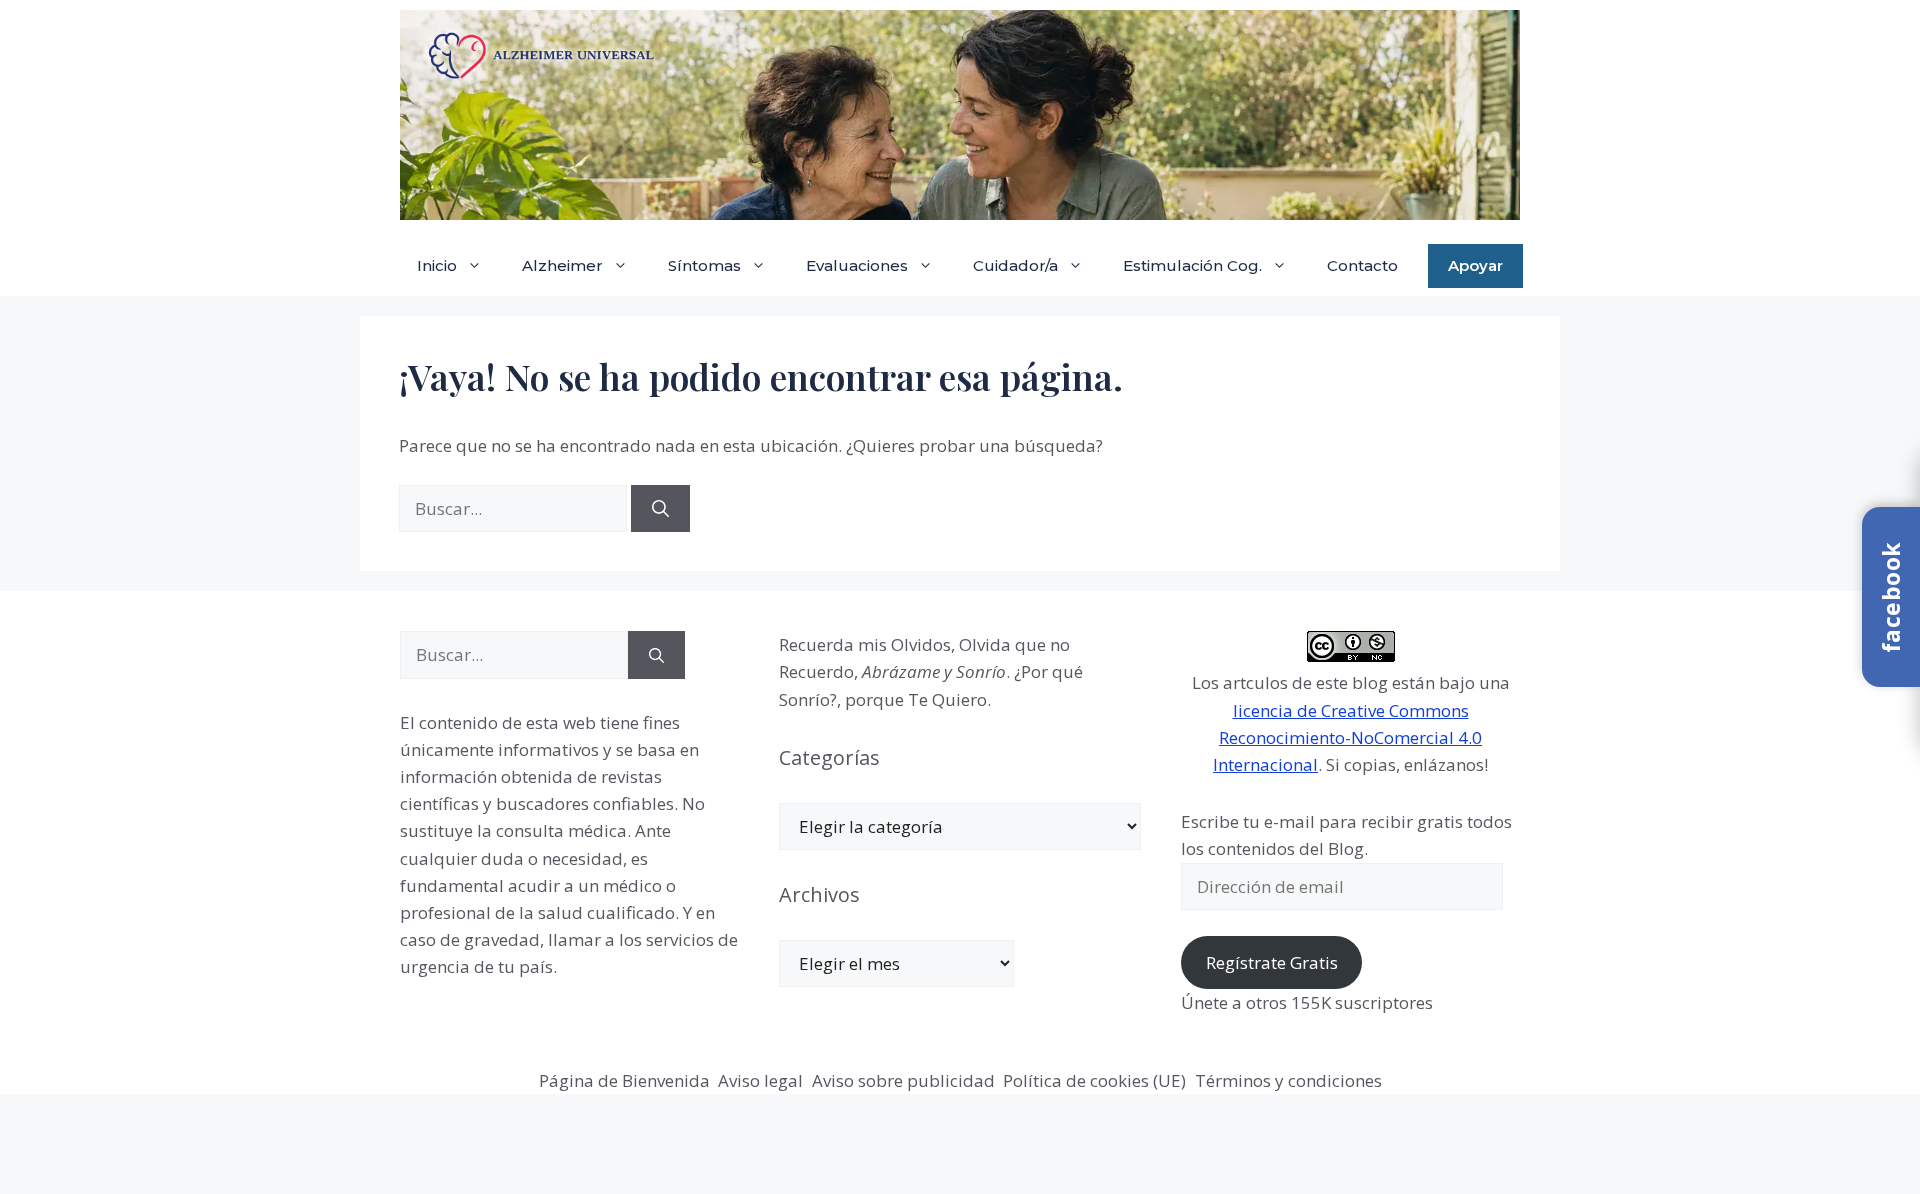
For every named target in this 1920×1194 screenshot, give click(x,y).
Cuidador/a (1015, 265)
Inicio (437, 265)
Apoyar (1475, 265)
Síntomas (704, 265)
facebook (1891, 597)
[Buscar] (660, 509)
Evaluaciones (857, 265)
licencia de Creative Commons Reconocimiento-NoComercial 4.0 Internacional (1347, 737)
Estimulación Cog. (1192, 265)
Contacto (1362, 265)
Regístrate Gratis (1272, 962)
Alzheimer (562, 265)
